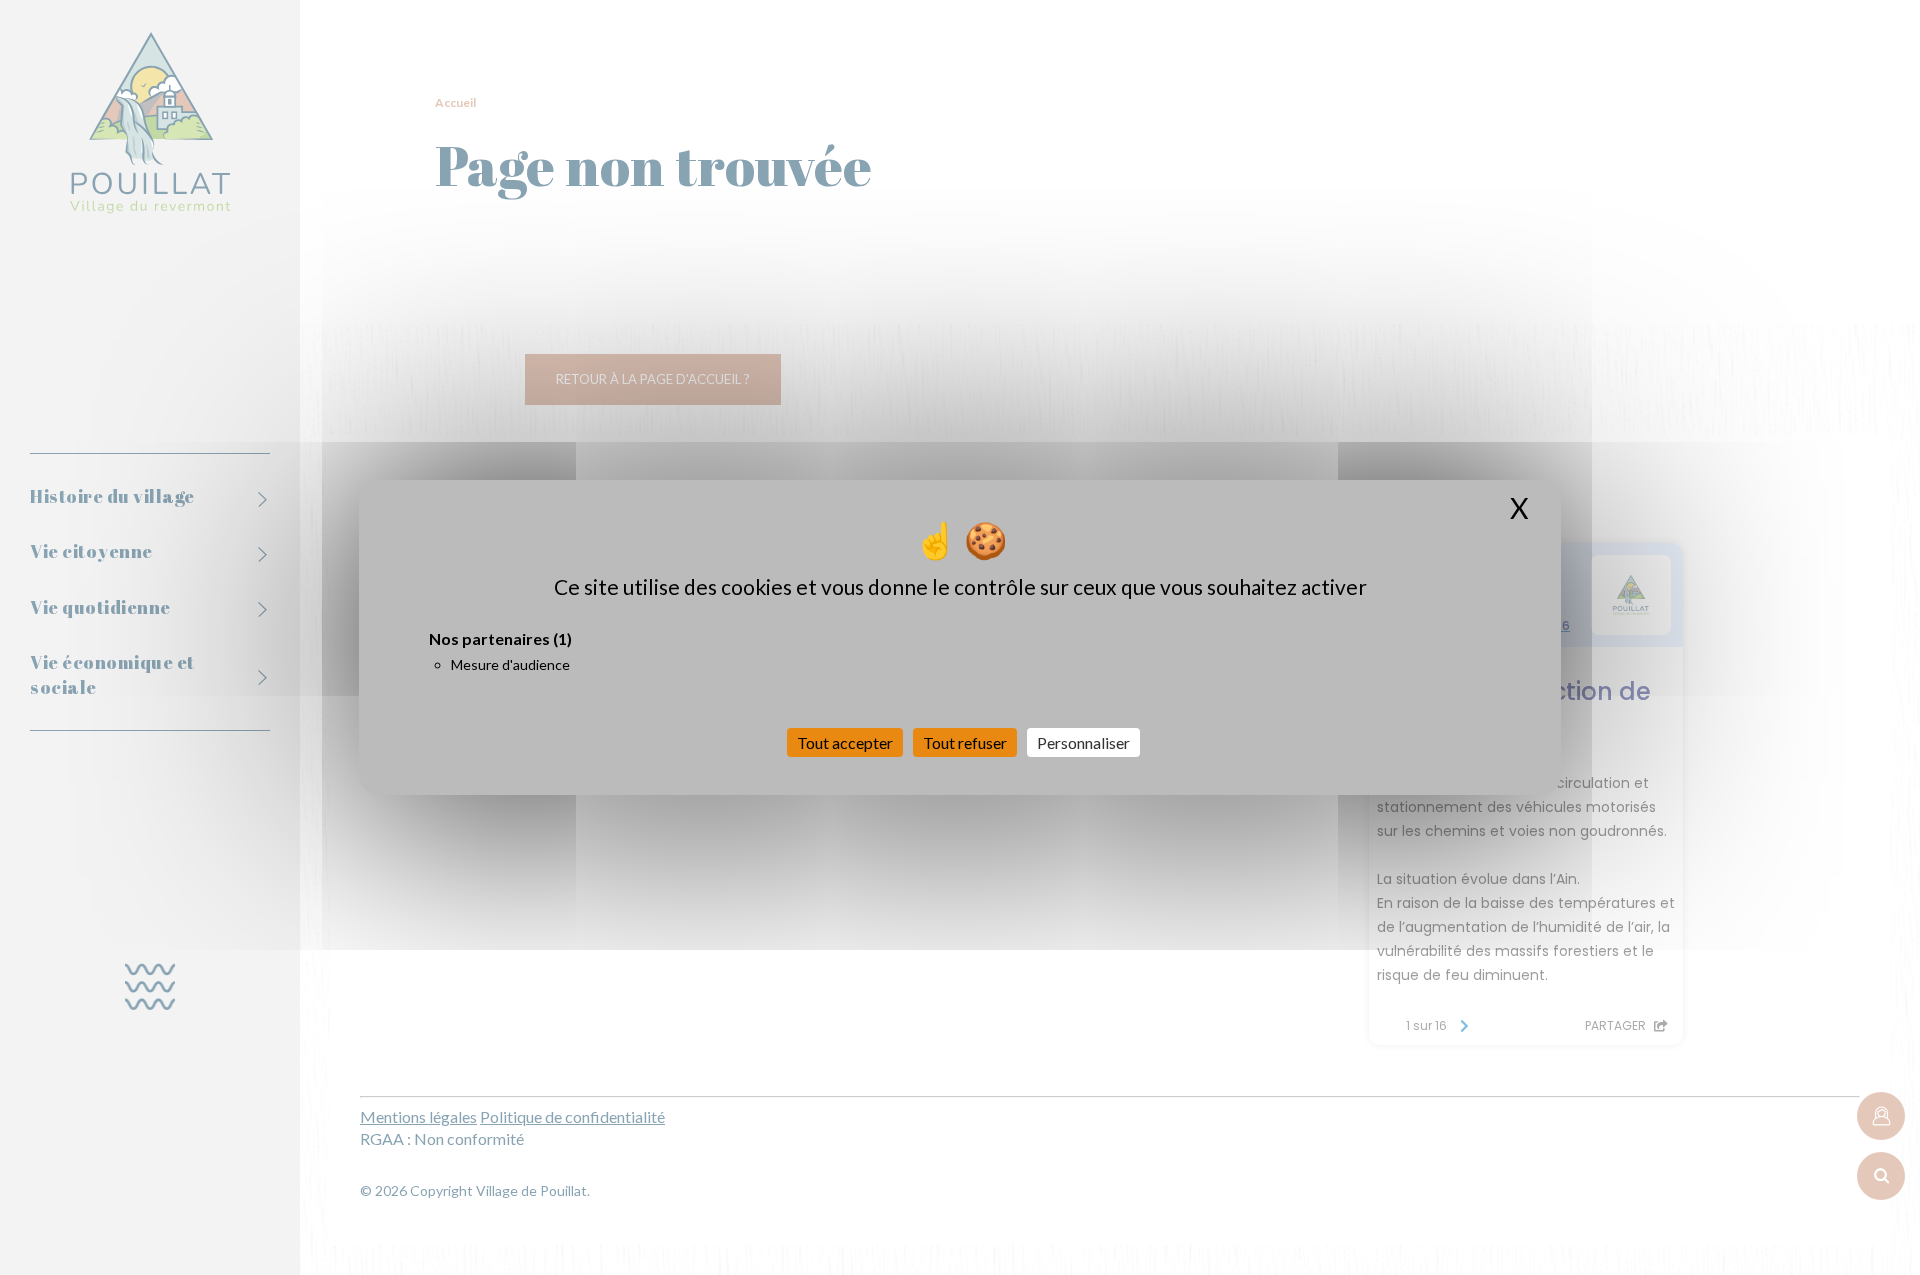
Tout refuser (965, 742)
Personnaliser (1083, 742)
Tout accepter (845, 742)
